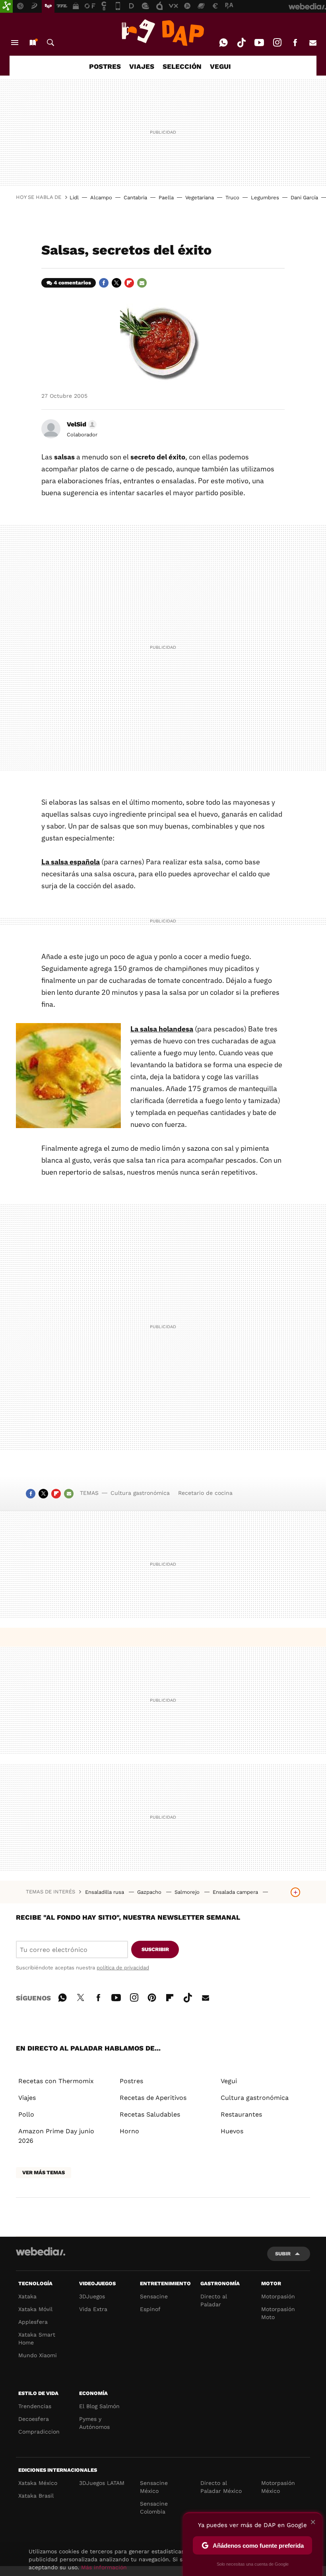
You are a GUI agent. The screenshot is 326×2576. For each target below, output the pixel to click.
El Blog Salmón (99, 2406)
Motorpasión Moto (278, 2313)
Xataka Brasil (36, 2496)
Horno (129, 2131)
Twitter (116, 283)
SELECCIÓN (182, 66)
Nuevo (33, 43)
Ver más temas (44, 2172)
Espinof (150, 2309)
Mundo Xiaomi (38, 2355)
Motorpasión (278, 2296)
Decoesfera (34, 2419)
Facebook (295, 43)
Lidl (74, 197)
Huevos (232, 2131)
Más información (104, 2567)
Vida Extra (93, 2309)
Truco (232, 197)
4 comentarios (72, 283)
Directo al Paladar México (221, 2487)
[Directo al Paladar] (163, 33)
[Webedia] (41, 2251)
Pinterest (152, 1996)
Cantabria (135, 197)
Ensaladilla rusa (105, 1892)
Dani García (304, 197)
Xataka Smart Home (37, 2339)
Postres (131, 2081)
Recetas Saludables (150, 2114)
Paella (166, 197)
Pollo (26, 2114)
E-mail (313, 43)
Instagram (277, 43)
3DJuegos (92, 2296)
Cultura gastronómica (140, 1493)
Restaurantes (241, 2114)
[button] (81, 424)
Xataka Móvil (35, 2309)
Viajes (27, 2098)
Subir (283, 2254)
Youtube (259, 43)
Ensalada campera (236, 1892)
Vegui (229, 2081)
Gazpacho (150, 1892)
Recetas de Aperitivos (153, 2098)
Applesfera (33, 2322)
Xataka (27, 2296)
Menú (15, 43)
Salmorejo (188, 1892)
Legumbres (265, 197)
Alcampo (101, 197)
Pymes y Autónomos (94, 2423)
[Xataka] (6, 6)
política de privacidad (123, 1968)
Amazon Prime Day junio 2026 (56, 2136)
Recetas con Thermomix (56, 2081)
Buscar (50, 43)
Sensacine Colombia (154, 2508)
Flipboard (129, 283)
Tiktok (241, 43)
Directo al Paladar (214, 2300)
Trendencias (35, 2406)
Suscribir (155, 1949)
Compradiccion (39, 2432)
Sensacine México (154, 2487)
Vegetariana (200, 197)
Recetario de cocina (205, 1493)
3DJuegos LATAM (102, 2483)
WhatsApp (223, 43)
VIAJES (142, 66)
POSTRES (105, 66)
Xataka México (38, 2483)
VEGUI (220, 66)
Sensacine (154, 2296)
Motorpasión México (278, 2487)
